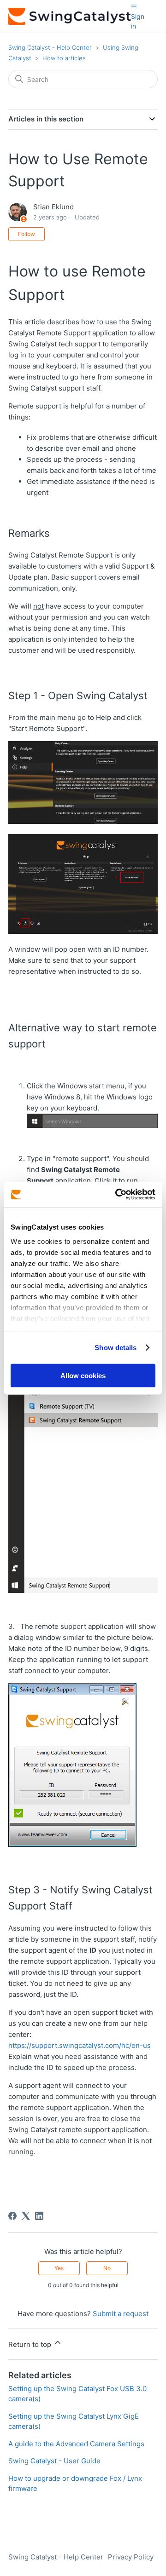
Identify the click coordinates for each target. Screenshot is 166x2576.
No (107, 2268)
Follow (27, 234)
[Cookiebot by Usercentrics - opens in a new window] (117, 1195)
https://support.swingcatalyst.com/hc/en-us (80, 2045)
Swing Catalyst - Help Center (50, 47)
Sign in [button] (138, 21)
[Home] (70, 16)
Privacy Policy (131, 2557)
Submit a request (121, 2314)
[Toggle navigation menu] (134, 6)
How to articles (64, 58)
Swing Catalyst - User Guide (54, 2461)
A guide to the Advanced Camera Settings (76, 2444)
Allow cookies (83, 1375)
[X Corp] (26, 2216)
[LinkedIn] (39, 2216)
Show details (116, 1348)
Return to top (31, 2344)
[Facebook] (12, 2216)
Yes (59, 2268)
